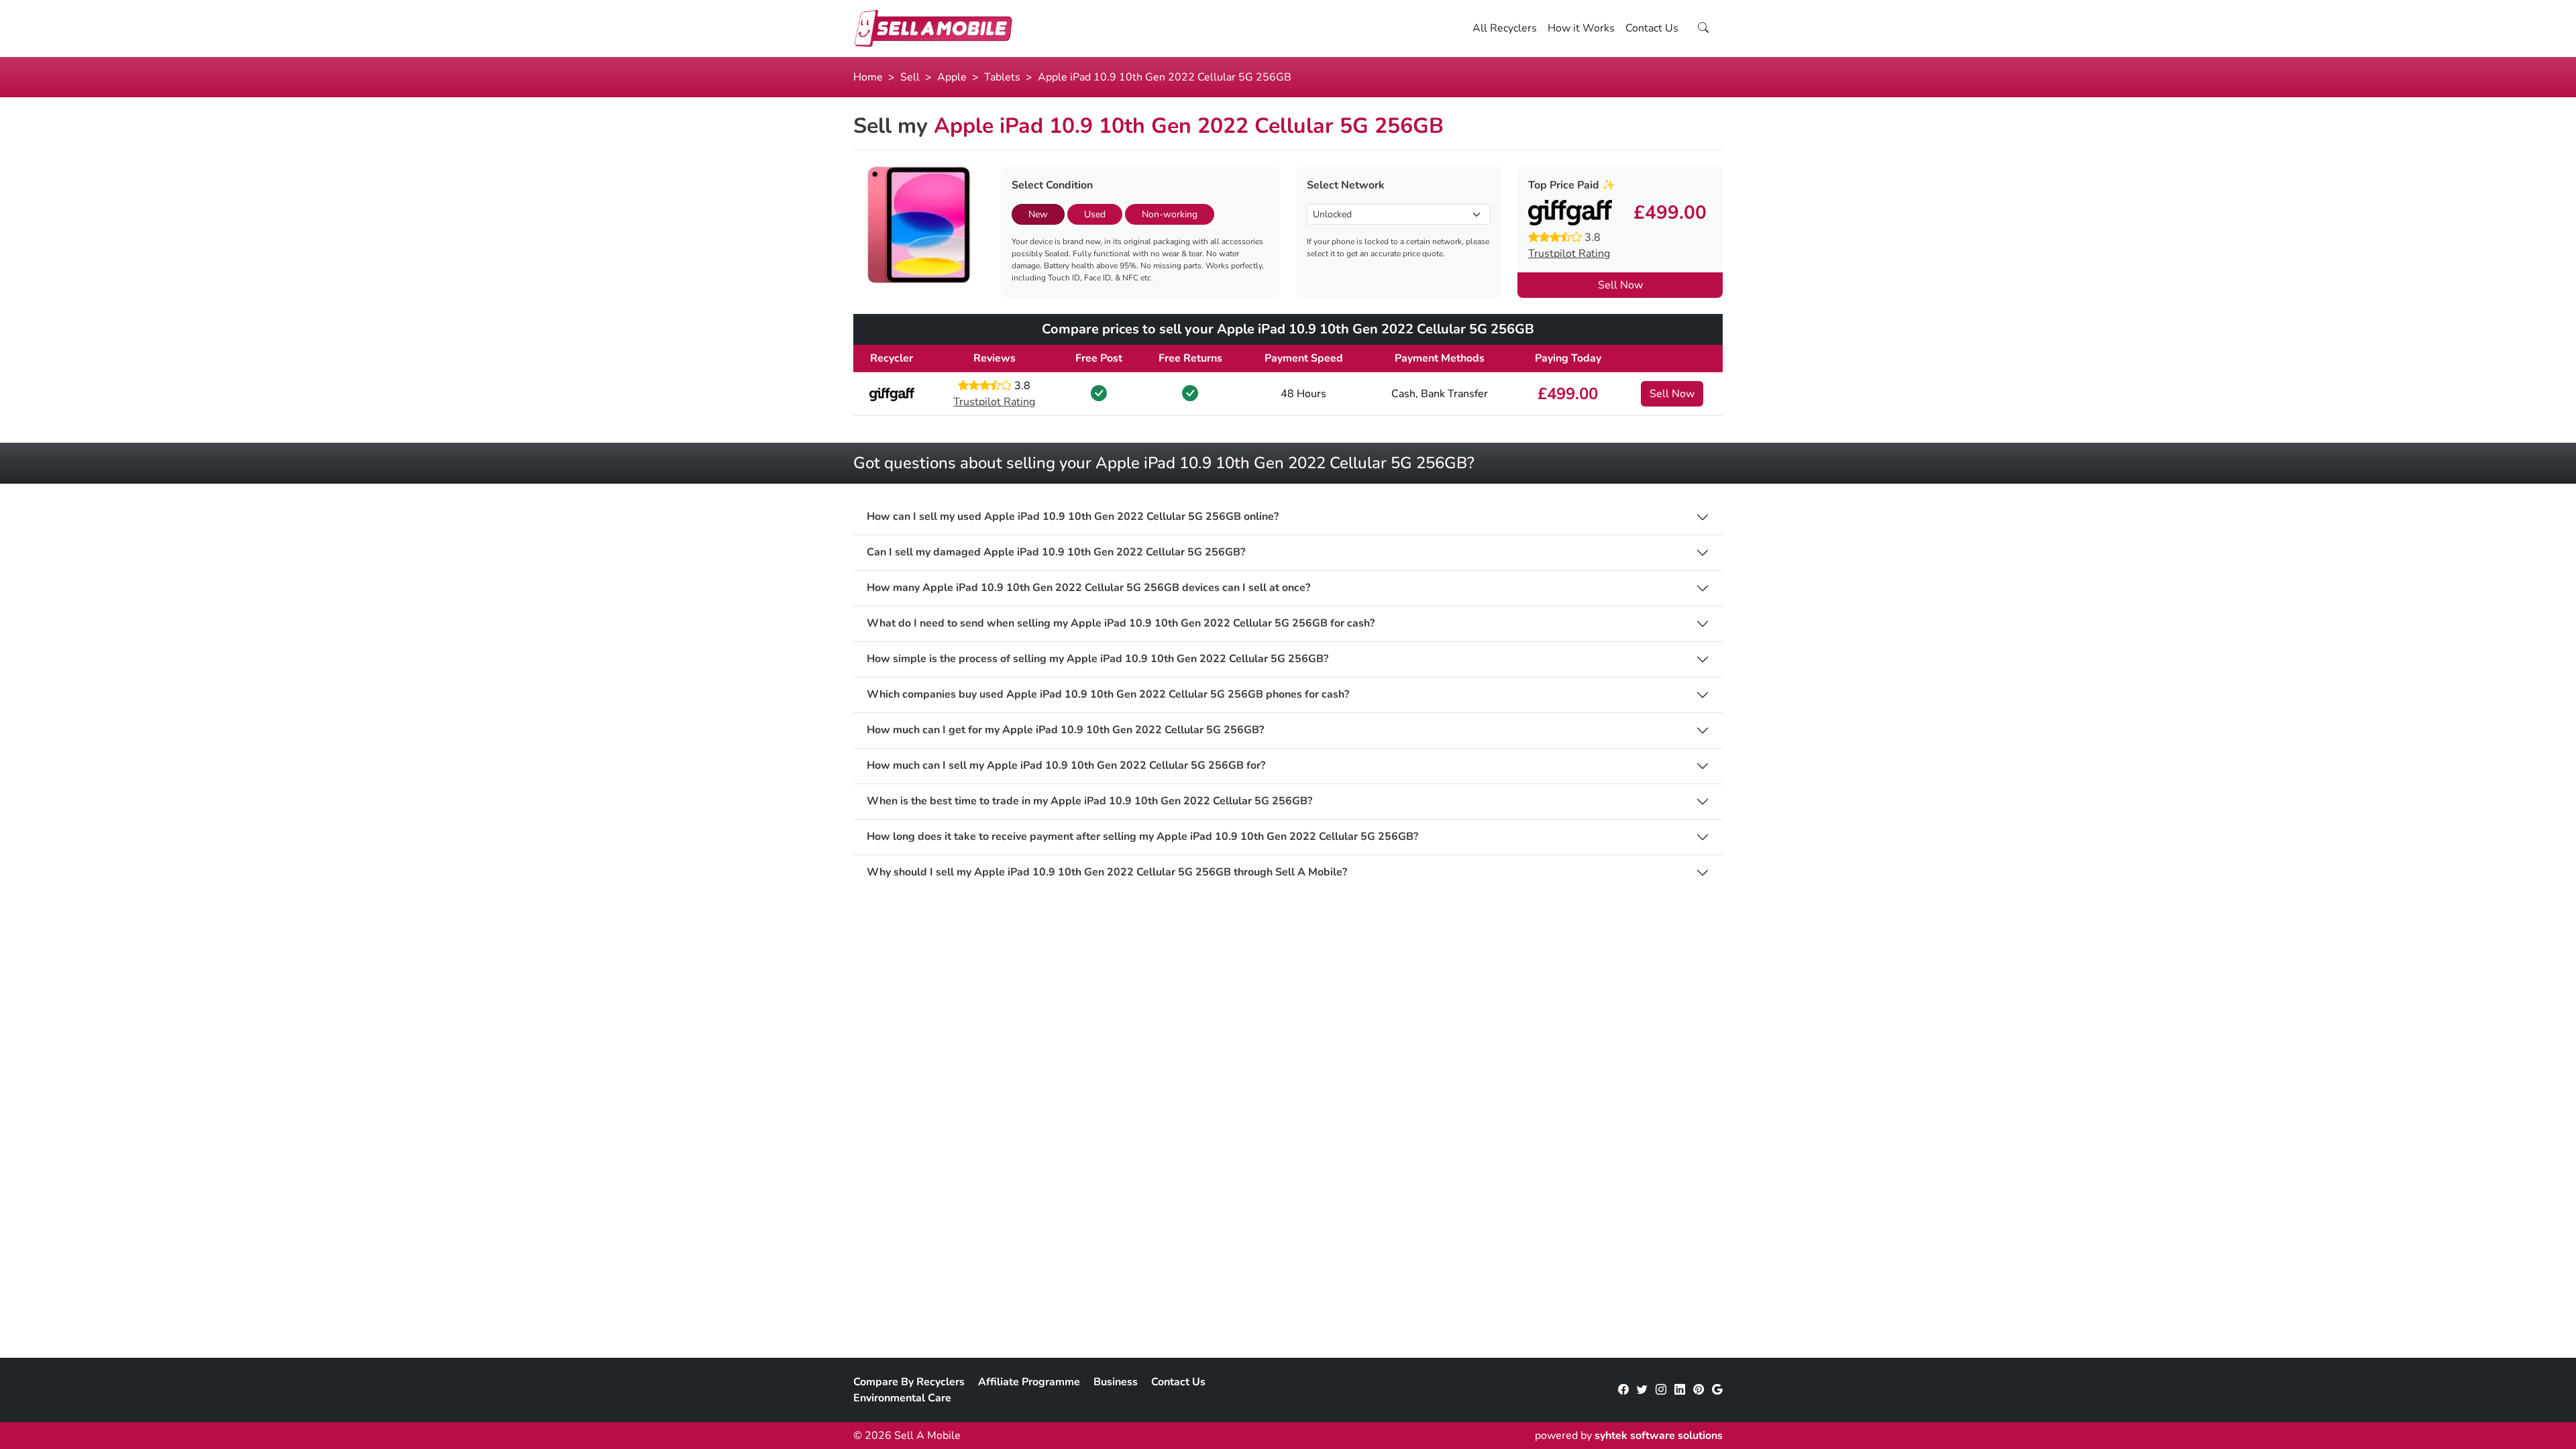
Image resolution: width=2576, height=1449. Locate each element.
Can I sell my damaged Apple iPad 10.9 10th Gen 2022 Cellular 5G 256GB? (1056, 552)
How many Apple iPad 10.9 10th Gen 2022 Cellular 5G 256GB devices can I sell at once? (1088, 588)
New (1038, 214)
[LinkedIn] (1680, 1390)
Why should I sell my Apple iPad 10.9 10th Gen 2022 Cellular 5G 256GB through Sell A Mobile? (1107, 872)
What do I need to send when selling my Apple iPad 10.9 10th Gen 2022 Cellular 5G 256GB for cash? (1121, 624)
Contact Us (1652, 28)
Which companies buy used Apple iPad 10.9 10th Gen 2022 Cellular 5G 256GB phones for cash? (1108, 695)
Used (1095, 214)
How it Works (1581, 28)
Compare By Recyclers (909, 1382)
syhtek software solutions (1659, 1436)
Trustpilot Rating (1569, 254)
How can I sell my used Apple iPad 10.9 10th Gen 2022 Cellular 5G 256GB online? (1073, 517)
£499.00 (1568, 394)
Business (1116, 1382)
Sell (910, 77)
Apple (952, 77)
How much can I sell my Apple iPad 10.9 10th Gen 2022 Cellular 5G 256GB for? (1066, 766)
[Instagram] (1661, 1390)
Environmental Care (902, 1398)
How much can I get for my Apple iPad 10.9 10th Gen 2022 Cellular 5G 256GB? (1065, 730)
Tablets (1002, 77)
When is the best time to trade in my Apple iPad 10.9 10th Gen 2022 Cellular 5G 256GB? (1089, 801)
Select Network (1346, 185)
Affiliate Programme (1029, 1382)
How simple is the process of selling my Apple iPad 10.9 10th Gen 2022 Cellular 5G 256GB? (1097, 659)
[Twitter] (1642, 1390)
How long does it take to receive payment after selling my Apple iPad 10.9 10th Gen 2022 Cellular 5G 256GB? (1142, 837)
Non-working (1170, 214)
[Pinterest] (1699, 1390)
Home (868, 77)
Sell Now (1620, 285)
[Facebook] (1623, 1390)
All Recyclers (1505, 28)
